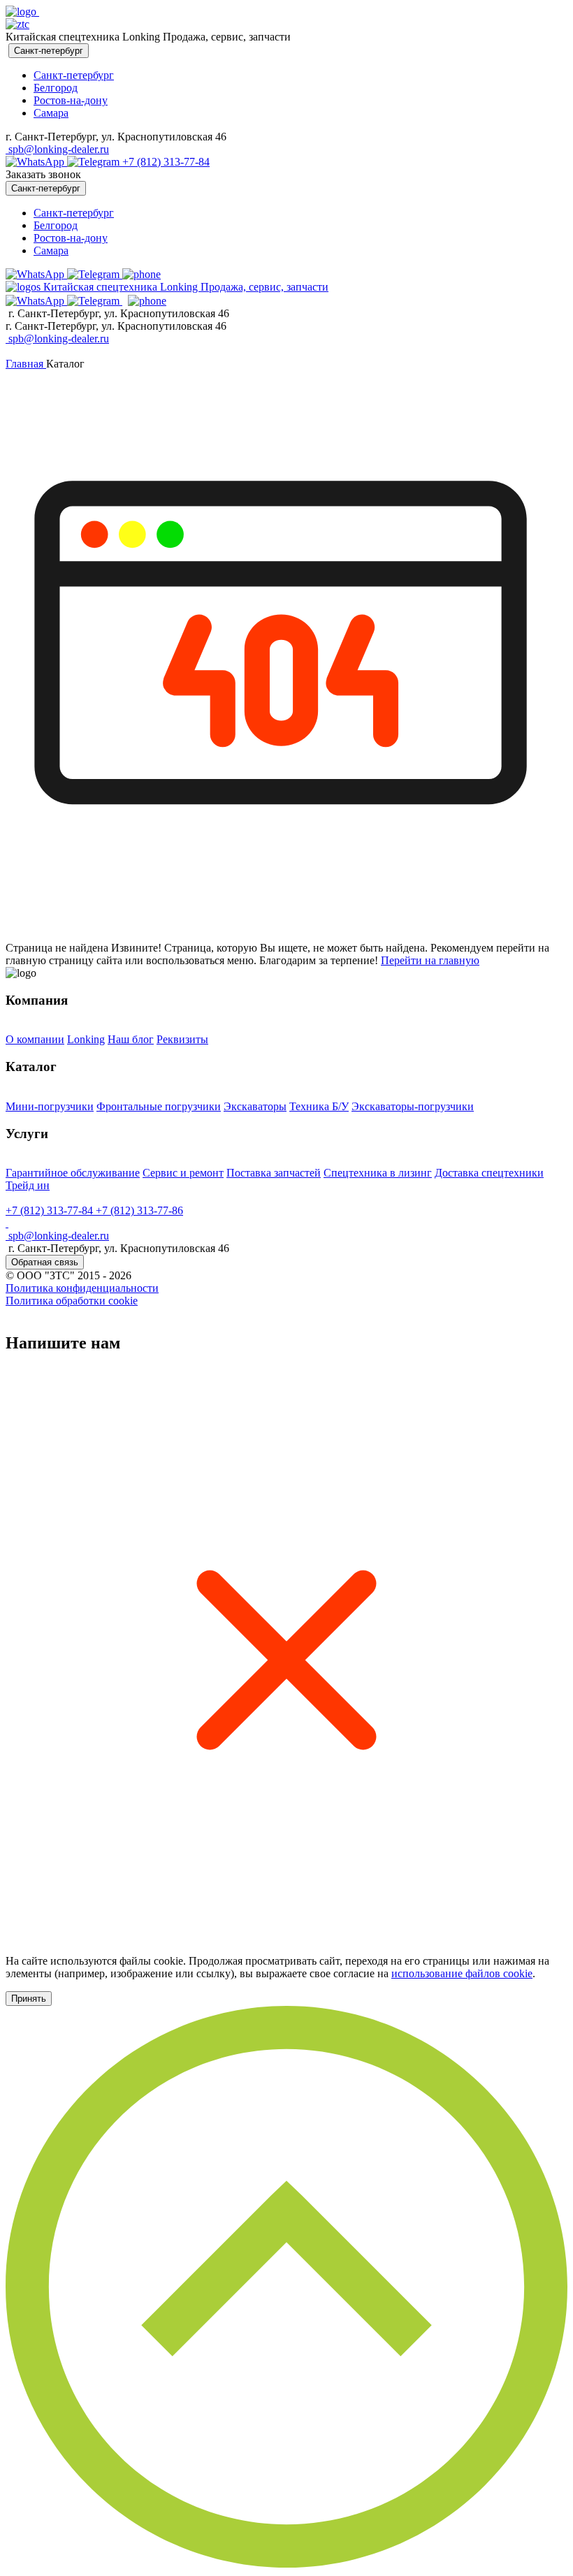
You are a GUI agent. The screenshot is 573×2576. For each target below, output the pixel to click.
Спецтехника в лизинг (378, 1173)
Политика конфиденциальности (82, 1288)
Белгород (56, 88)
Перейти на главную (430, 960)
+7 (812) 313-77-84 (166, 162)
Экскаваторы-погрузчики (413, 1106)
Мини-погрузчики (50, 1106)
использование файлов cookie (462, 1973)
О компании (35, 1039)
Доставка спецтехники (489, 1173)
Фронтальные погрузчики (159, 1106)
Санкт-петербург (74, 75)
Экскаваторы (255, 1106)
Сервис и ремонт (183, 1173)
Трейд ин (28, 1185)
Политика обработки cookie (72, 1301)
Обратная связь (45, 1262)
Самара (51, 113)
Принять (29, 1999)
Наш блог (131, 1039)
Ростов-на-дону (71, 100)
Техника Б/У (319, 1106)
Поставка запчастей (274, 1173)
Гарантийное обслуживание (73, 1173)
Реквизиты (182, 1039)
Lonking (86, 1039)
